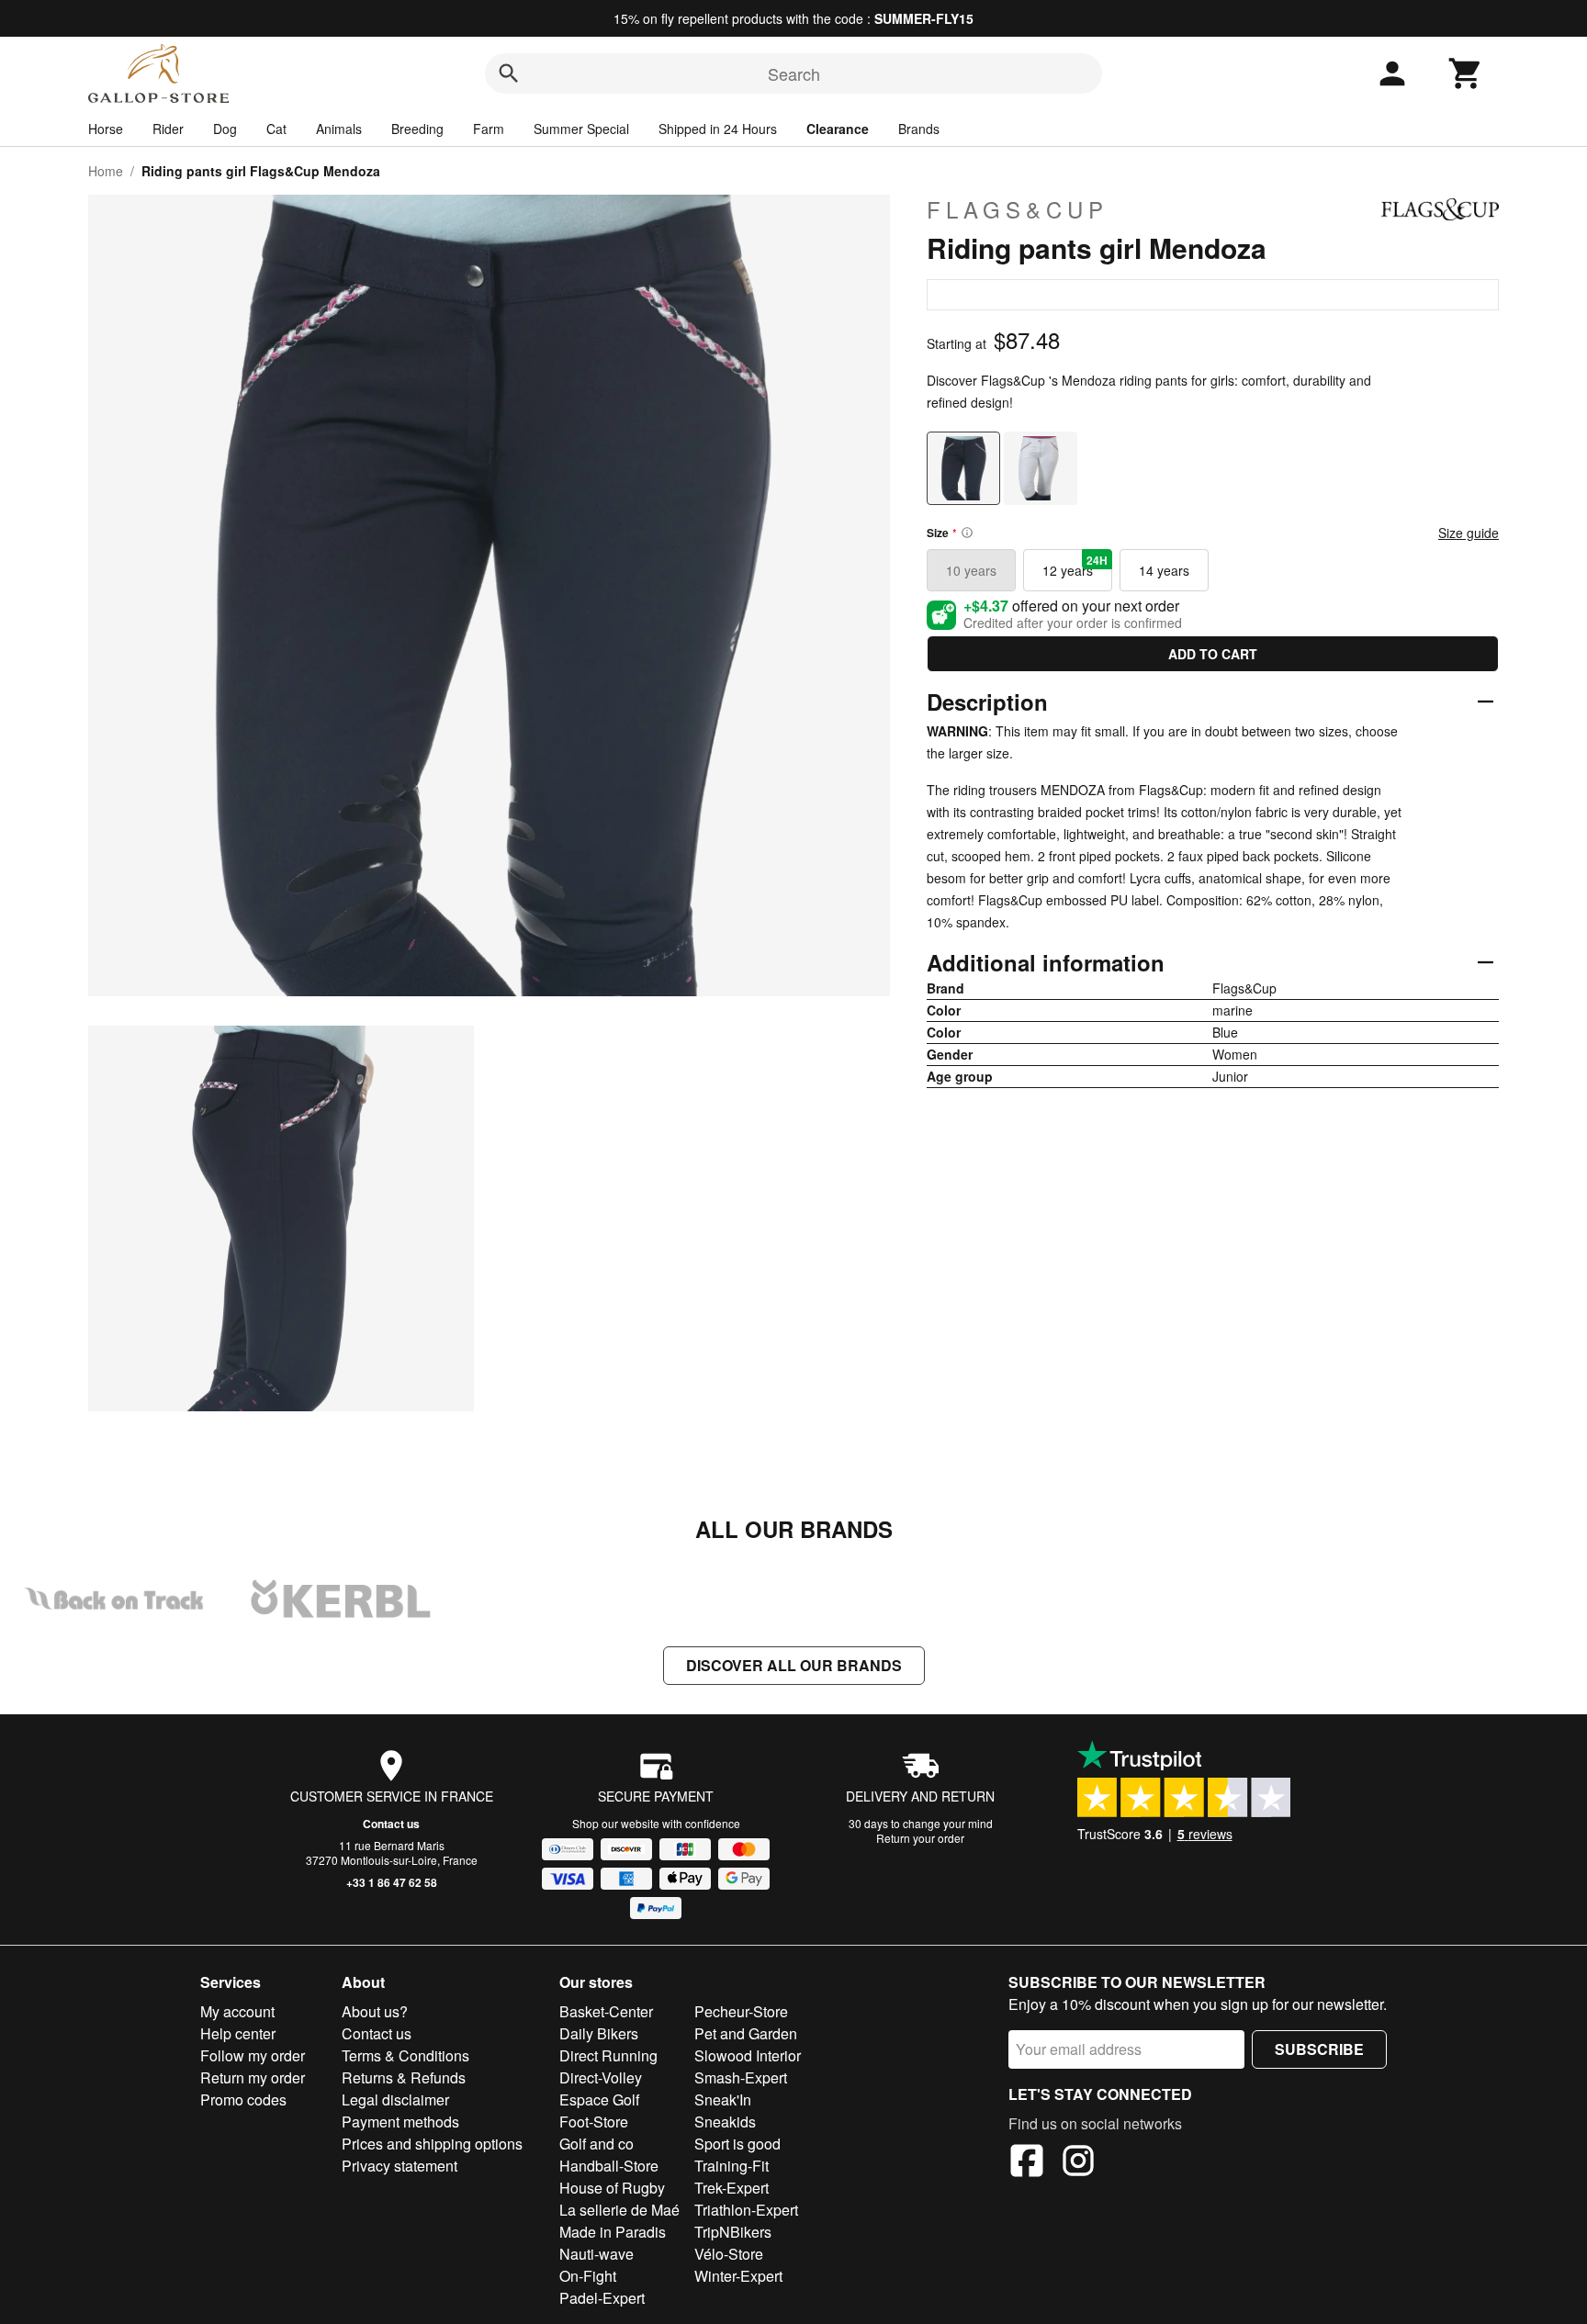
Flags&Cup (1018, 209)
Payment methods (400, 2122)
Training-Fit (732, 2166)
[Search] (509, 73)
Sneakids (725, 2122)
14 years (1164, 570)
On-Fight (588, 2276)
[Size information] (967, 533)
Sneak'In (723, 2099)
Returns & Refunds (404, 2077)
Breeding (417, 129)
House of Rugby (612, 2188)
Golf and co (597, 2144)
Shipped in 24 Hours (718, 129)
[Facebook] (1027, 2163)
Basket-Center (606, 2011)
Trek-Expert (732, 2188)
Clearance (838, 129)
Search (794, 73)
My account (237, 2011)
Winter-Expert (738, 2276)
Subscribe (1319, 2049)
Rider (168, 129)
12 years (1075, 566)
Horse (106, 129)
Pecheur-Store (741, 2011)
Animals (339, 129)
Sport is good (737, 2144)
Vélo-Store (729, 2254)
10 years (971, 570)
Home (106, 171)
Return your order (920, 1838)
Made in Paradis (613, 2232)
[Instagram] (1078, 2163)
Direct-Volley (601, 2077)
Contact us (391, 1824)
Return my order (253, 2077)
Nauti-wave (597, 2254)
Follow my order (253, 2055)
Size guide (1469, 533)
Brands (919, 129)
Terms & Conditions (405, 2055)
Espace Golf (599, 2099)
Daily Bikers (599, 2033)
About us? (375, 2011)
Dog (225, 129)
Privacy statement (400, 2166)
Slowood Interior (748, 2055)
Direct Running (608, 2055)
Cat (276, 129)
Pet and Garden (746, 2033)
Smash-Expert (741, 2077)
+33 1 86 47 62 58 (392, 1882)
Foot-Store (594, 2122)
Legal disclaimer (395, 2099)
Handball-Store (609, 2166)
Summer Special (581, 129)
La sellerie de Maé (619, 2210)
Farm (489, 129)
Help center (238, 2033)
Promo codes (243, 2099)
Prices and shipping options (432, 2144)
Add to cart (1213, 654)
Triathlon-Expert (746, 2210)
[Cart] (1466, 73)
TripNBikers (733, 2232)
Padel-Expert (602, 2298)
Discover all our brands (794, 1665)
